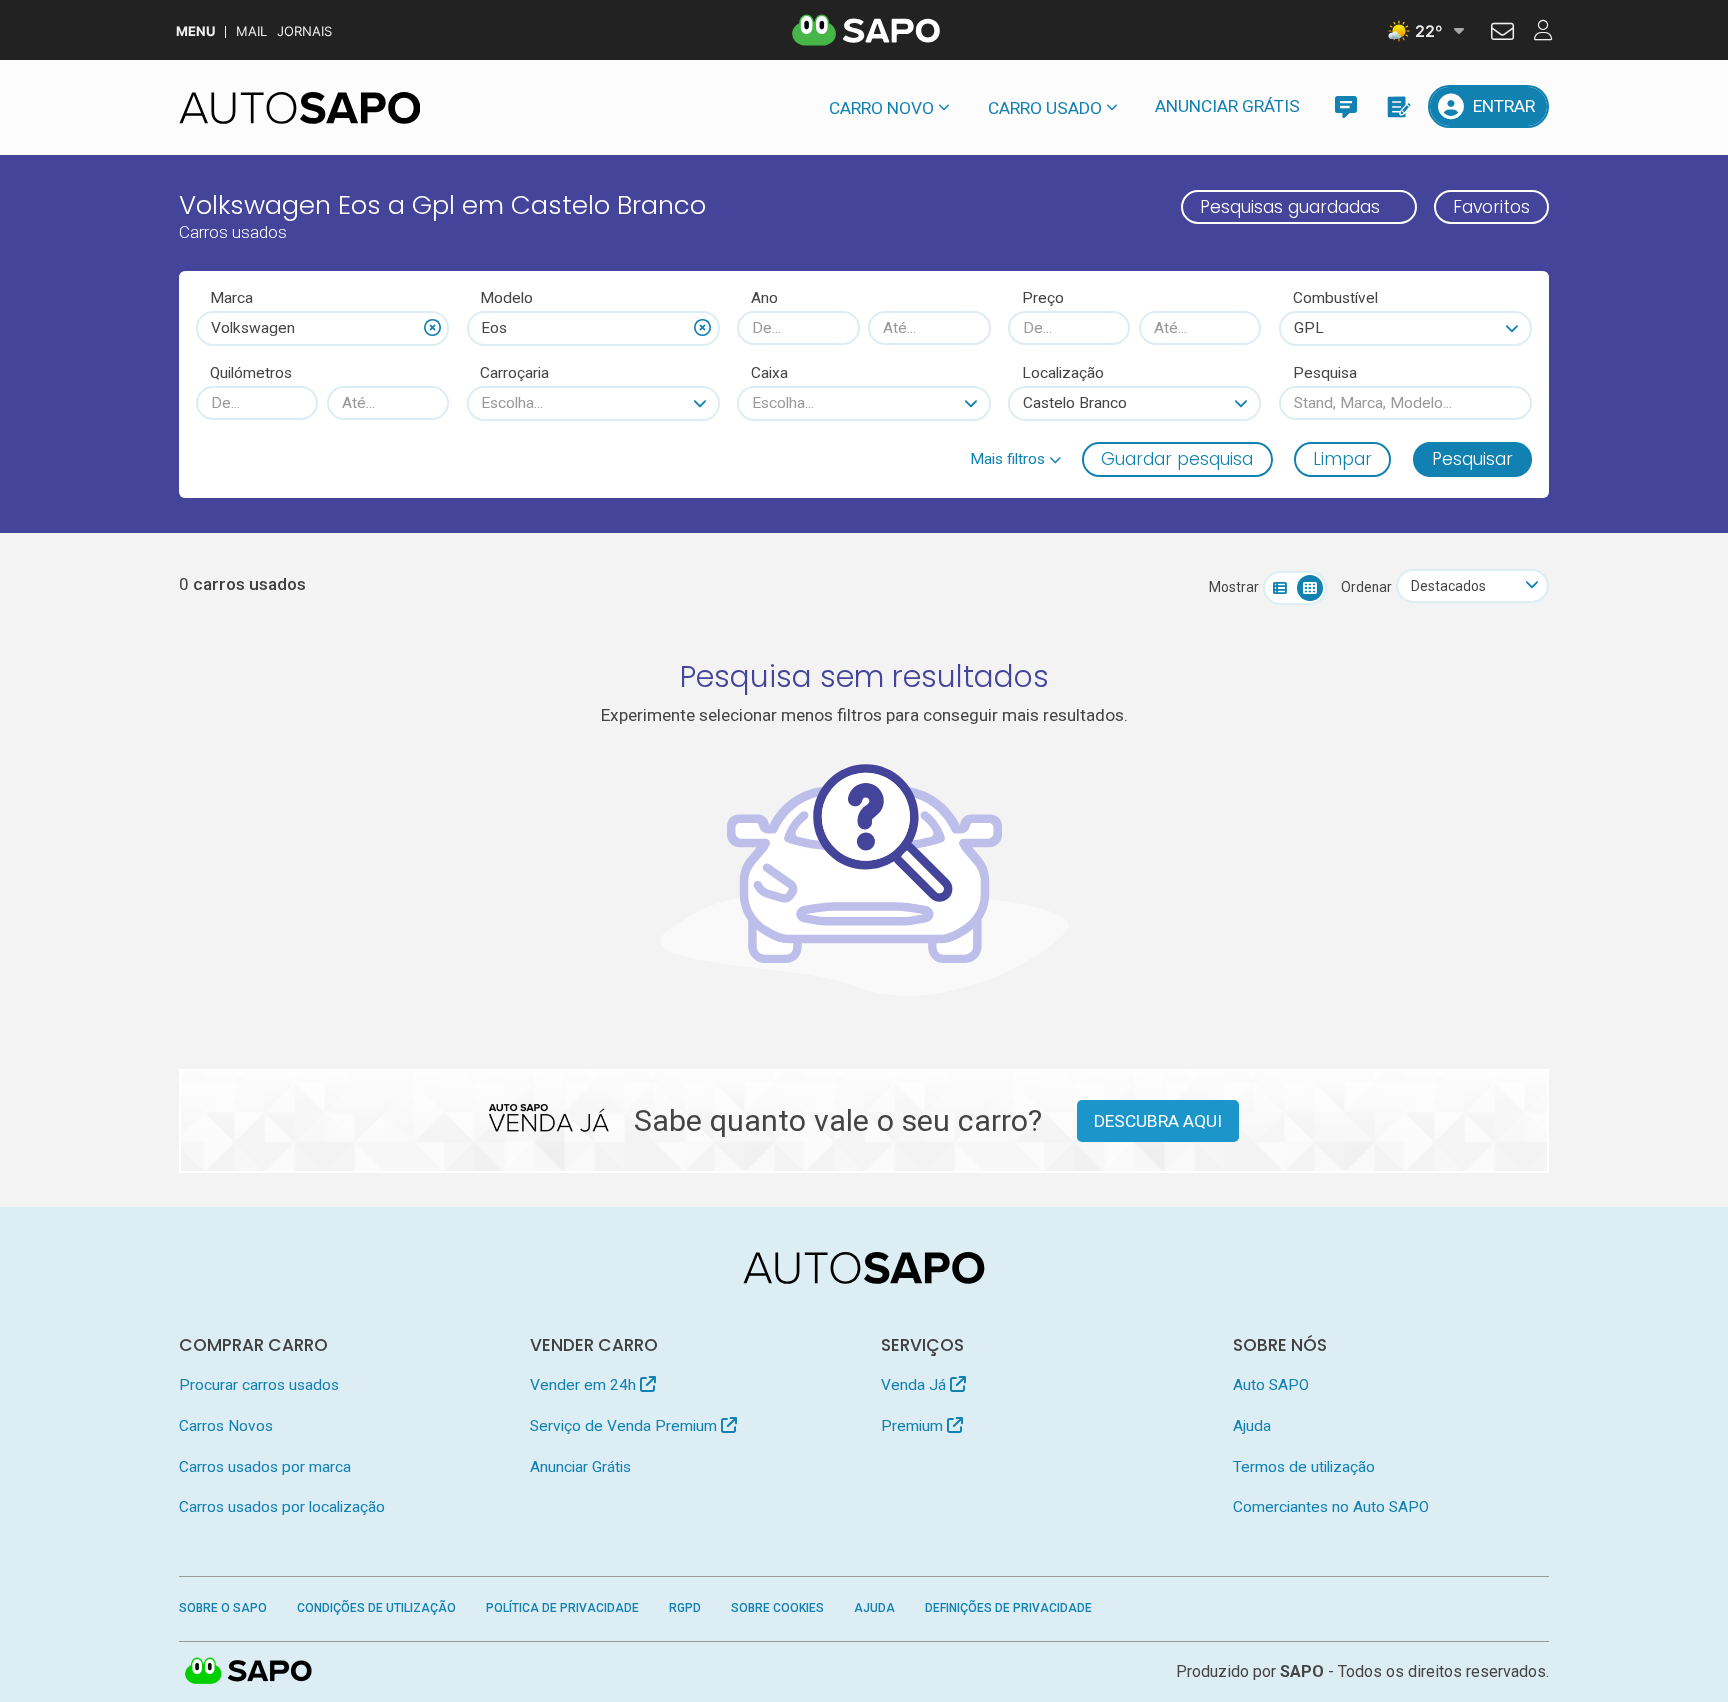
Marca (231, 298)
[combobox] (322, 328)
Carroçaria (514, 373)
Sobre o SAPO (223, 1608)
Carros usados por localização (282, 1507)
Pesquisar (1472, 459)
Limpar (1342, 459)
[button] (1015, 459)
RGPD (685, 1608)
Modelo (506, 298)
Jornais (304, 31)
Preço (1043, 298)
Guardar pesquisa (1177, 459)
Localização (1063, 373)
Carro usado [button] (1045, 108)
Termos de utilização (1304, 1467)
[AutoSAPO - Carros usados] (300, 108)
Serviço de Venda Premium (625, 1426)
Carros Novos (226, 1426)
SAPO (249, 1672)
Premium (914, 1426)
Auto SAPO (1271, 1385)
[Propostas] (1397, 106)
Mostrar (1234, 587)
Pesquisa (1325, 373)
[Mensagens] (1345, 106)
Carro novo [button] (881, 108)
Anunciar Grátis (1227, 106)
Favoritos (1491, 207)
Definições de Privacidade (1008, 1608)
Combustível (1335, 298)
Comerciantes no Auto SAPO (1331, 1507)
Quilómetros (251, 373)
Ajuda (1252, 1426)
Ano (764, 298)
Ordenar (1366, 587)
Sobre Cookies (777, 1608)
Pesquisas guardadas (1290, 207)
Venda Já (915, 1385)
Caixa (769, 373)
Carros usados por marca (265, 1467)
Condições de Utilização (376, 1608)
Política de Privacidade (562, 1608)
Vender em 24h (585, 1385)
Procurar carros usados (259, 1385)
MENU (195, 31)
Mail (251, 31)
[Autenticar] (1502, 34)
